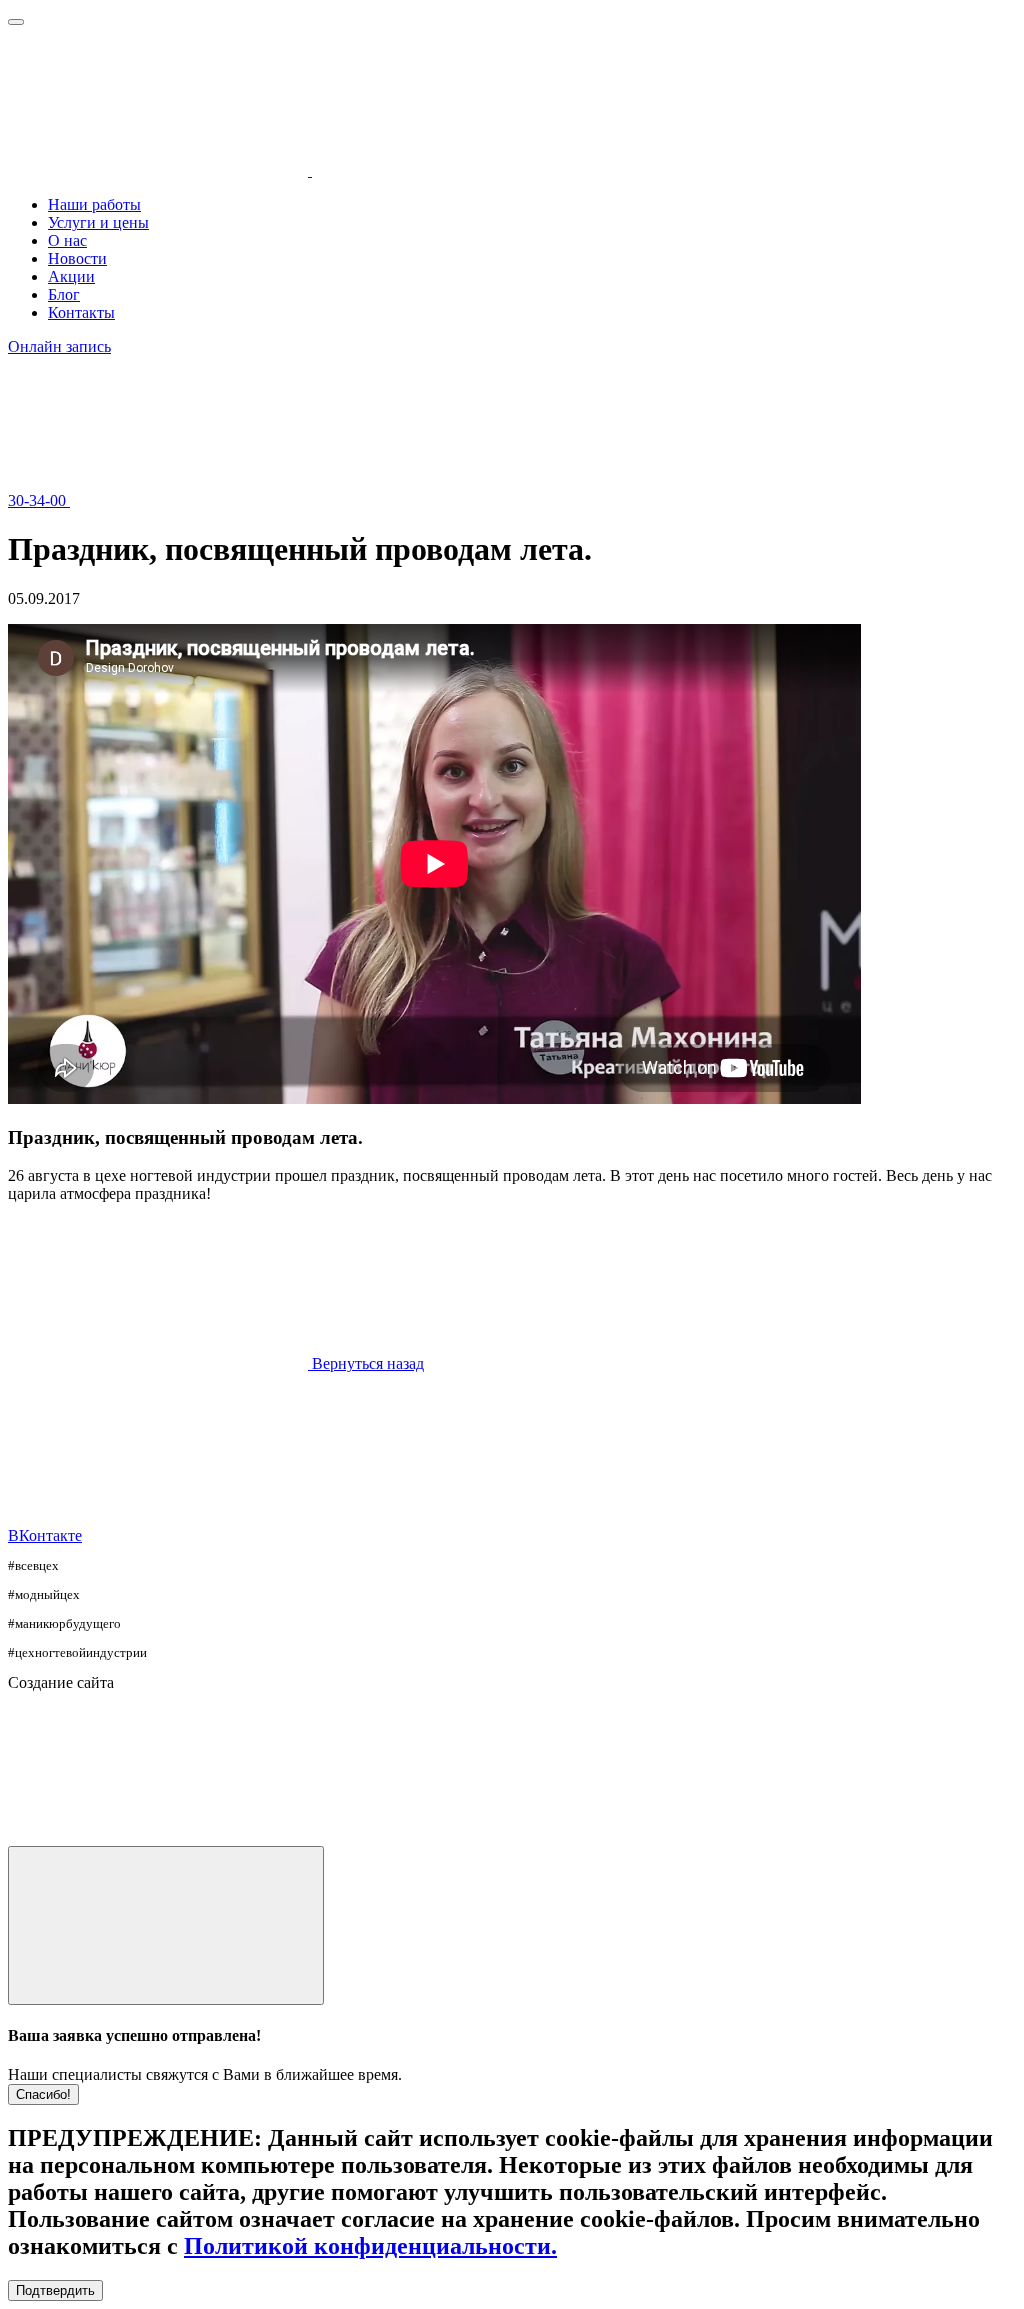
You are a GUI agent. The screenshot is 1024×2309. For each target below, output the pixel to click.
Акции (71, 276)
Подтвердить (55, 2290)
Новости (77, 258)
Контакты (81, 312)
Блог (64, 294)
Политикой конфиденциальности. (370, 2246)
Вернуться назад (368, 1363)
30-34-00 (39, 500)
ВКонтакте (45, 1535)
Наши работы (94, 204)
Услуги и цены (98, 222)
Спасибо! (43, 2094)
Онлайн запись (59, 346)
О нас (67, 240)
